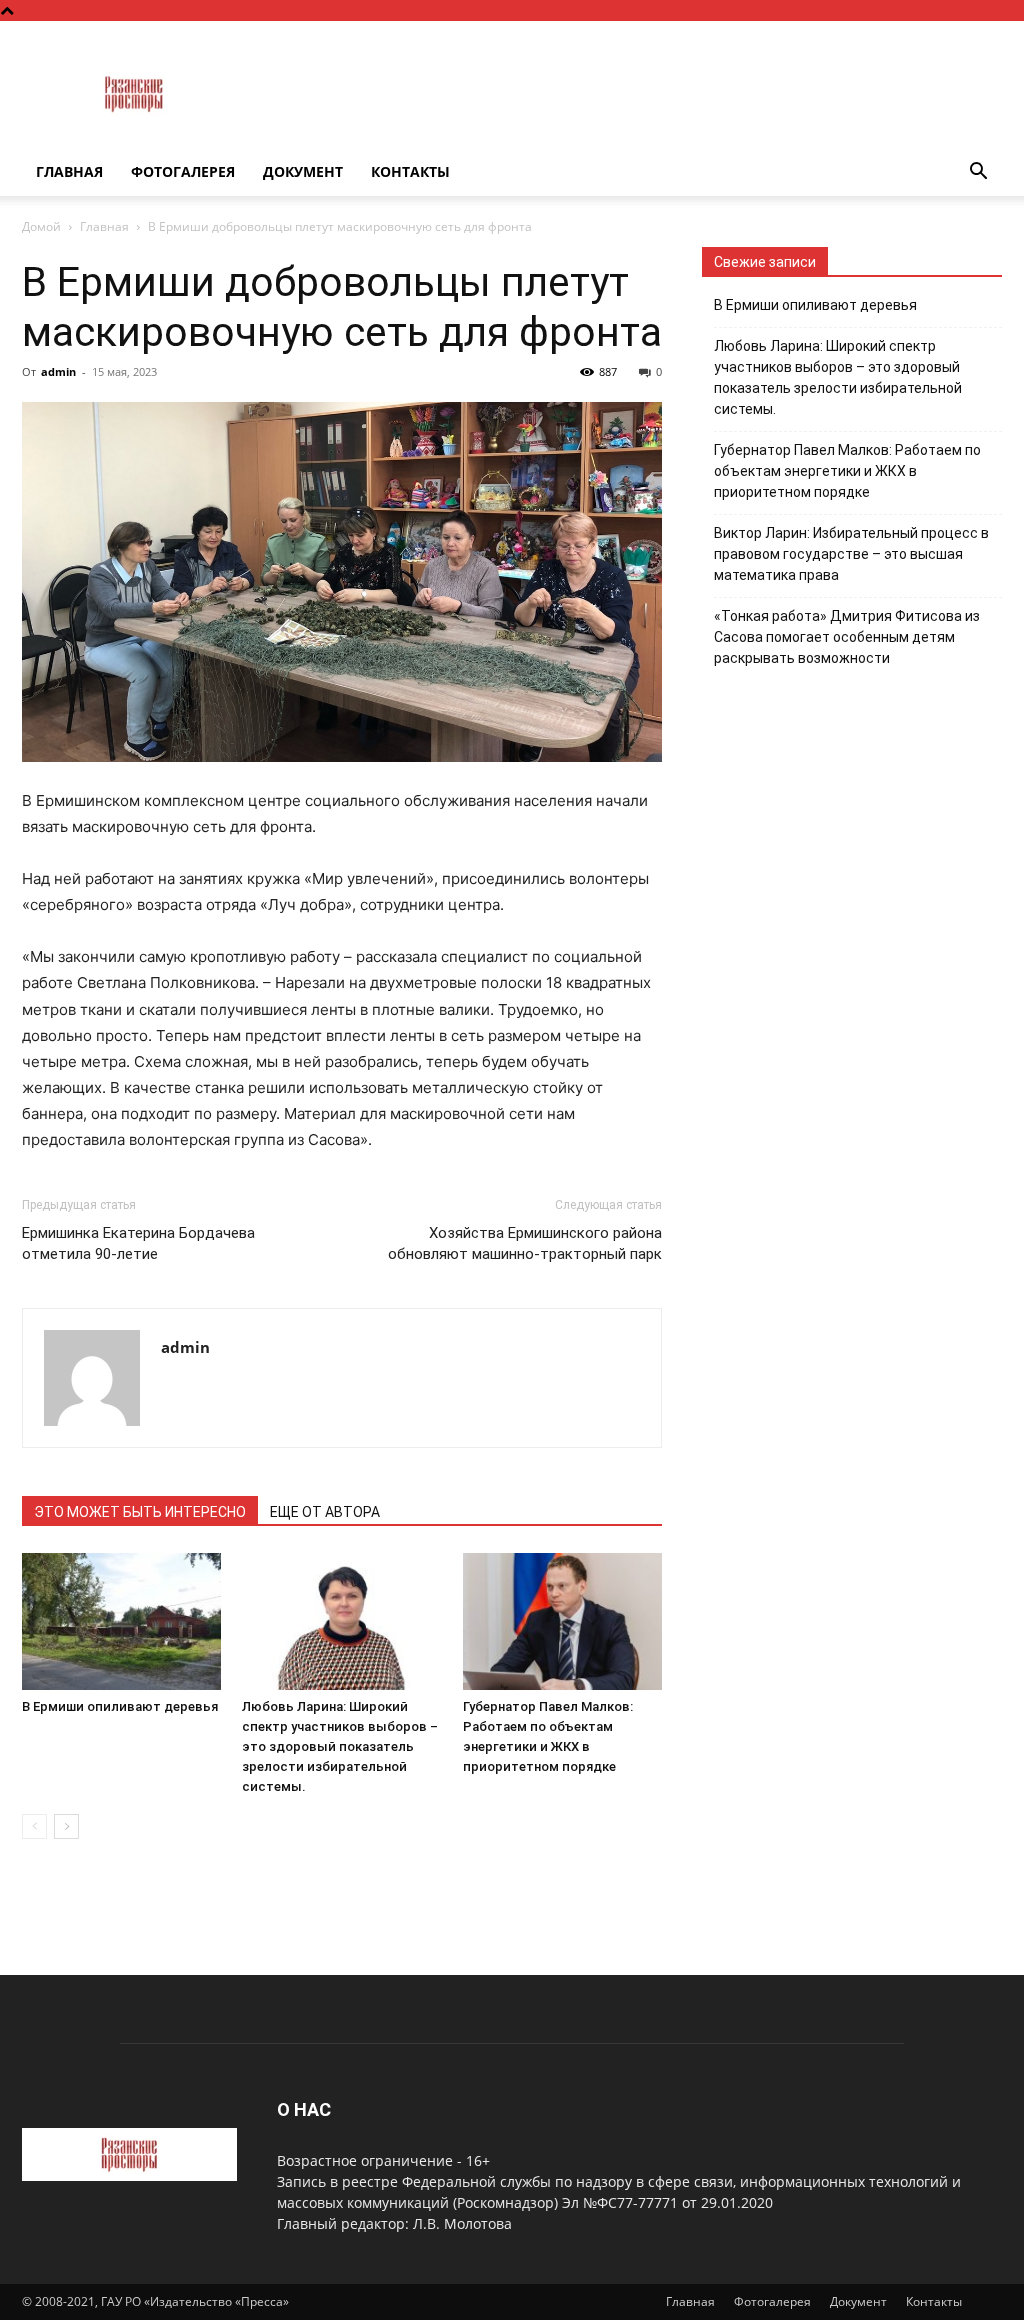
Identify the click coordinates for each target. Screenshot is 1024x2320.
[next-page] (66, 1826)
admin (58, 371)
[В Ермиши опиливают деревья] (121, 1621)
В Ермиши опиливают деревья (120, 1706)
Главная (69, 171)
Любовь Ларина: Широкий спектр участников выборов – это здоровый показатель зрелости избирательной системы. (340, 1746)
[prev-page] (34, 1826)
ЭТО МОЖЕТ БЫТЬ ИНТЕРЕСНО (140, 1512)
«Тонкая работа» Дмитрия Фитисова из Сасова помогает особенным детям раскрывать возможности (847, 637)
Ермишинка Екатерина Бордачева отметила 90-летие (138, 1243)
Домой (41, 226)
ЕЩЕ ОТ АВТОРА (325, 1512)
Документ (303, 171)
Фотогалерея (183, 171)
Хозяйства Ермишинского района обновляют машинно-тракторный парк (525, 1243)
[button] (978, 173)
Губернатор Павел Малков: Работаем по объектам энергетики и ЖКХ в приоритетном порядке (847, 471)
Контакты (410, 171)
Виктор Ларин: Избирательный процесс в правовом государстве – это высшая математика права (851, 554)
